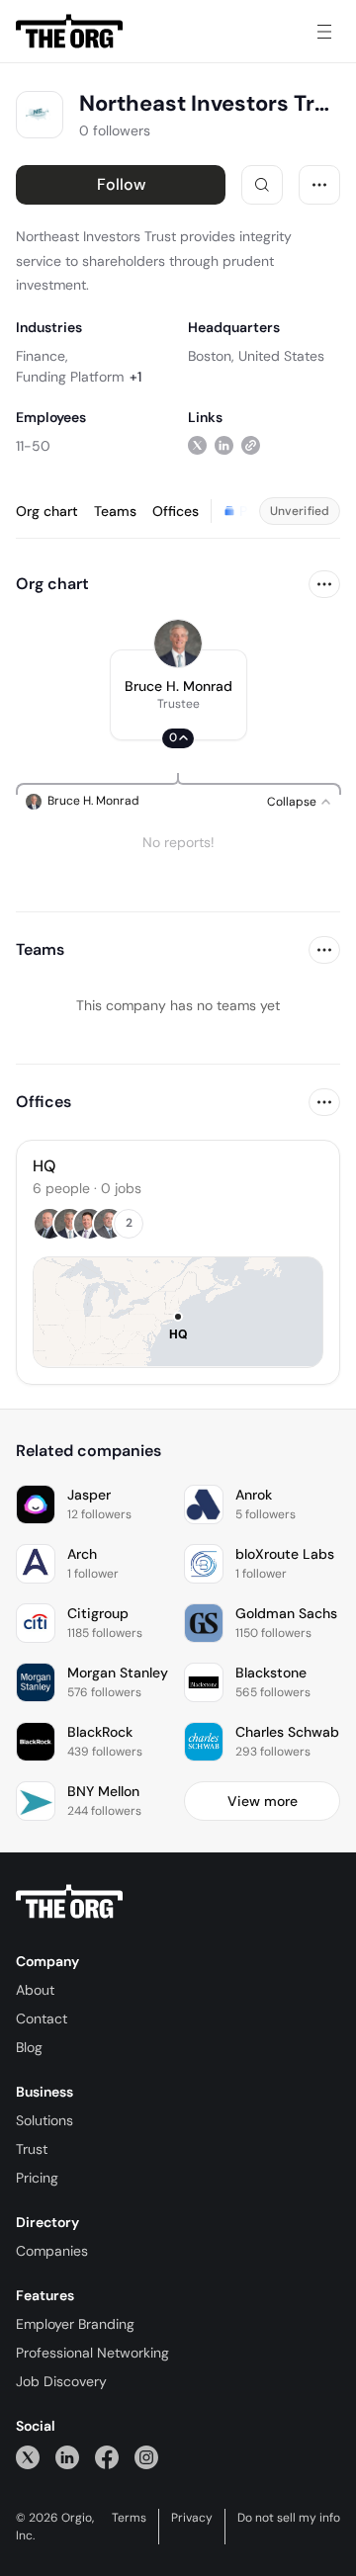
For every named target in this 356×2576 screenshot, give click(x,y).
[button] (178, 695)
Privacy (192, 2518)
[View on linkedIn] (224, 445)
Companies (52, 2251)
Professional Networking (92, 2353)
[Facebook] (107, 2457)
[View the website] (251, 445)
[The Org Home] (69, 32)
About (35, 1990)
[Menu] (324, 32)
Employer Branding (75, 2324)
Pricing (37, 2178)
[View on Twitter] (197, 445)
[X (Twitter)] (28, 2457)
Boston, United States (256, 356)
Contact (42, 2018)
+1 (135, 377)
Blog (29, 2047)
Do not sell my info (289, 2518)
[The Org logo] (69, 1902)
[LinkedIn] (67, 2457)
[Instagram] (146, 2457)
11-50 (33, 446)
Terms (129, 2518)
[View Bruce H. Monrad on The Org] (178, 644)
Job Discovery (61, 2381)
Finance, (42, 356)
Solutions (44, 2120)
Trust (32, 2149)
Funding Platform (70, 377)
